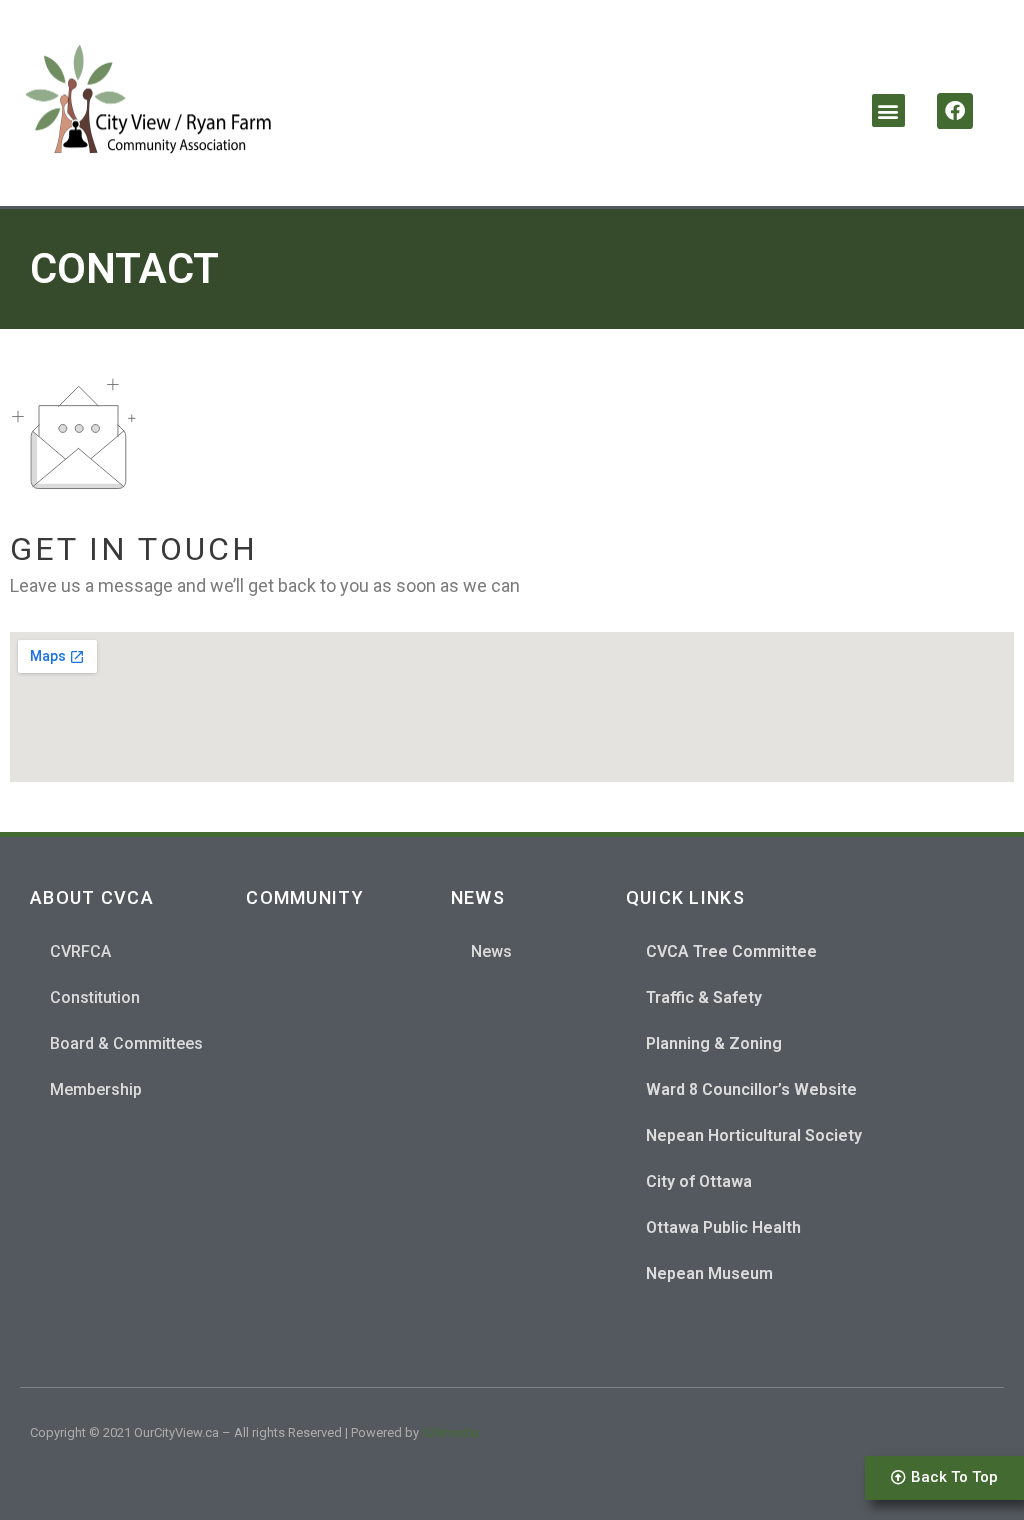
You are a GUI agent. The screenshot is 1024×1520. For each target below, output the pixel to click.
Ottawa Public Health (723, 1227)
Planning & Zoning (714, 1043)
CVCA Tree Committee (731, 951)
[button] (888, 110)
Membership (96, 1089)
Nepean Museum (709, 1273)
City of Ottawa (699, 1181)
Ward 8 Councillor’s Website (751, 1089)
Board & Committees (126, 1043)
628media (450, 1432)
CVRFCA (80, 951)
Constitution (95, 997)
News (491, 951)
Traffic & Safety (704, 997)
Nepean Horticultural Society (754, 1135)
